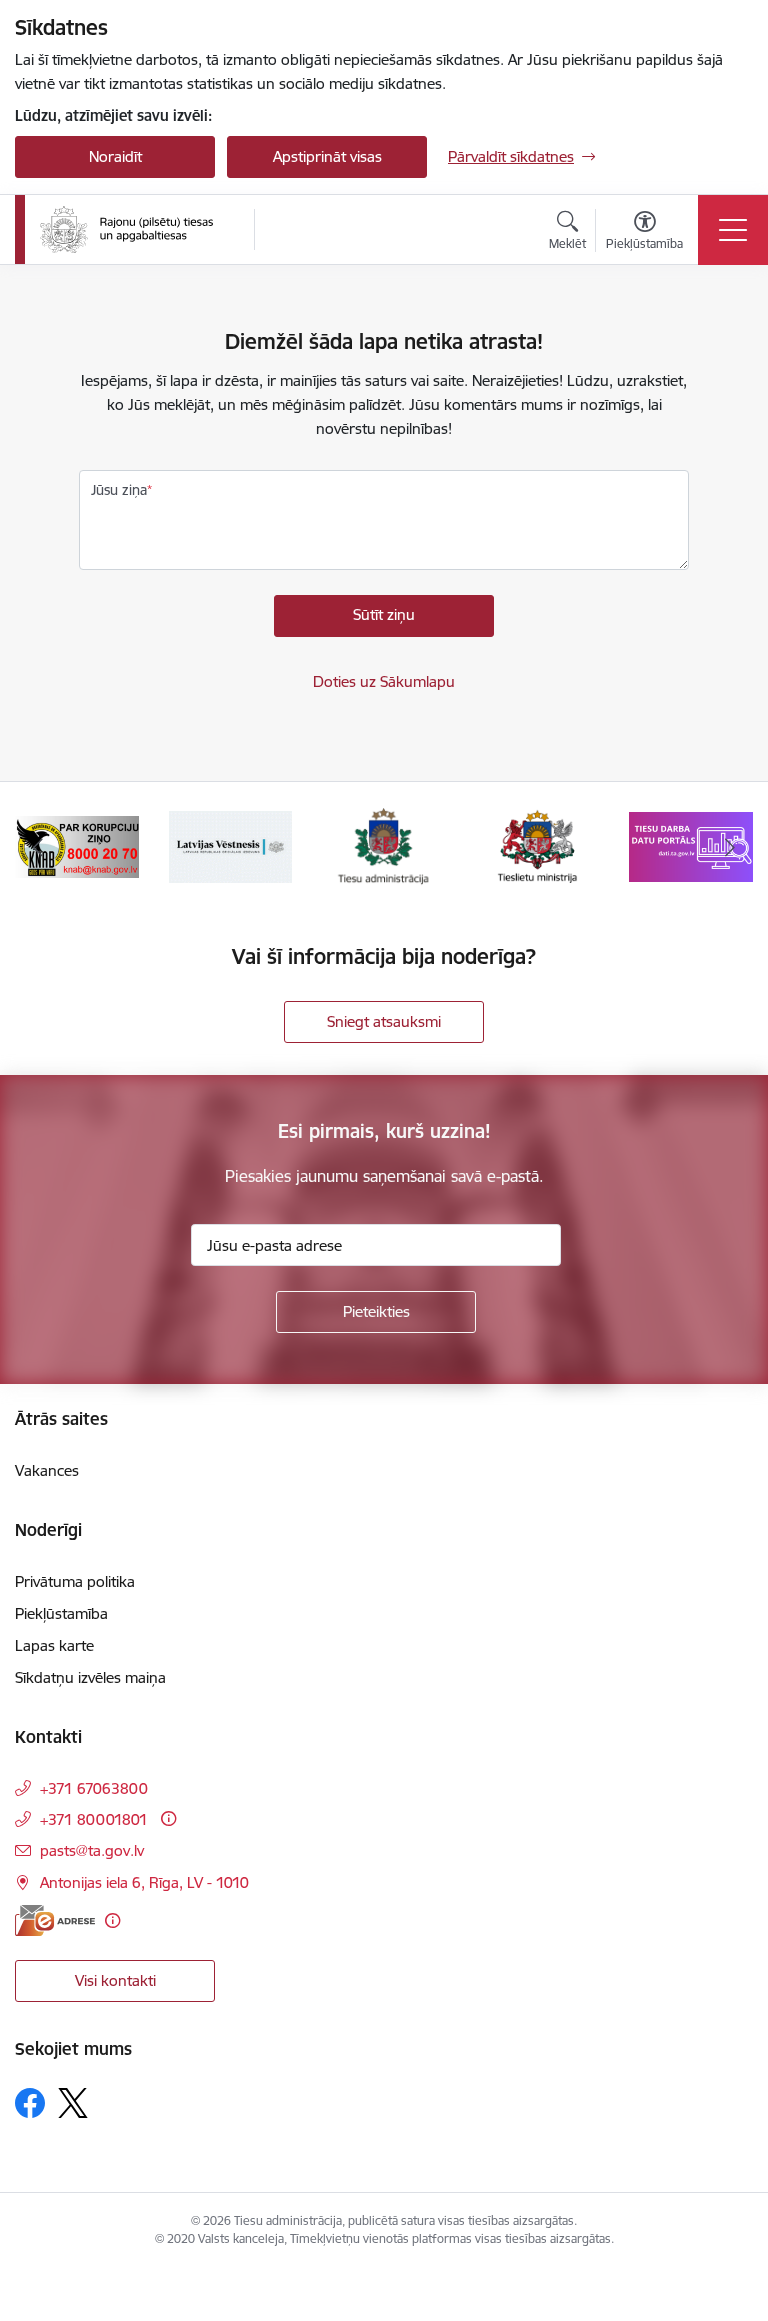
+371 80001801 (94, 1819)
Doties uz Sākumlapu (384, 681)
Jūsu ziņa (119, 490)
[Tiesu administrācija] (126, 230)
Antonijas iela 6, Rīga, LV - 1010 (144, 1882)
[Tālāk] (729, 847)
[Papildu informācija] (168, 1818)
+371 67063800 (94, 1788)
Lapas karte (54, 1645)
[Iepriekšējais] (38, 847)
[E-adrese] (55, 1920)
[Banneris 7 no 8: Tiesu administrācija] (384, 845)
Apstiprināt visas (327, 156)
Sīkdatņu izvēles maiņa (90, 1677)
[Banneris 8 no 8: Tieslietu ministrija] (538, 845)
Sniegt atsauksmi (384, 1021)
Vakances (47, 1470)
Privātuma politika (75, 1581)
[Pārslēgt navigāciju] (733, 230)
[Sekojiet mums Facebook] (30, 2103)
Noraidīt (115, 156)
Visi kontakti (115, 1980)
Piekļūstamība (61, 1613)
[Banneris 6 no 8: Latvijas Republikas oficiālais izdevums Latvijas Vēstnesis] (231, 845)
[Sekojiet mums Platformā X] (73, 2103)
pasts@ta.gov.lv (92, 1850)
